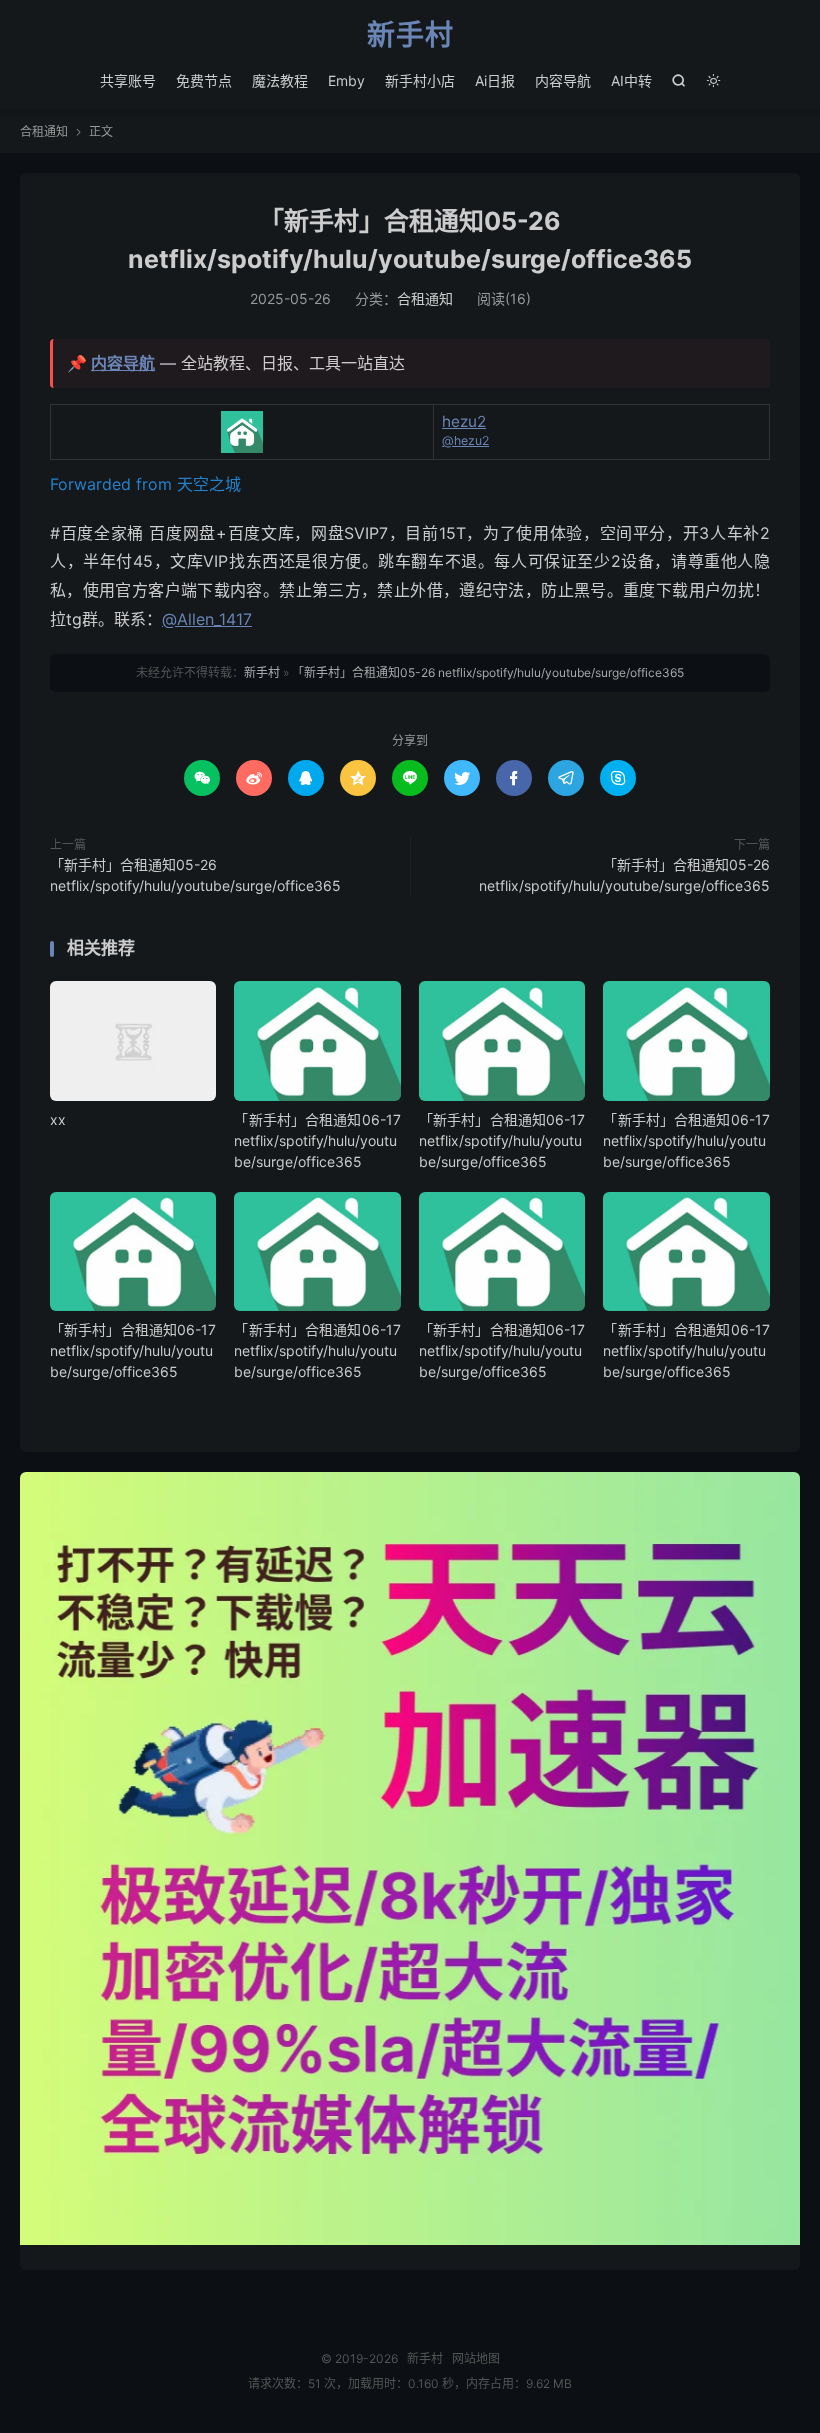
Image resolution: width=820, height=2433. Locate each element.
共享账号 (128, 80)
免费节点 (204, 80)
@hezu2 (465, 440)
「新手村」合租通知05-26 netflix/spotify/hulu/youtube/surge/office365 (488, 672)
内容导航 (563, 80)
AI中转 (631, 80)
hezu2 (464, 421)
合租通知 (44, 131)
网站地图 (476, 2358)
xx (58, 1119)
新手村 (410, 36)
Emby (346, 80)
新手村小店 (420, 80)
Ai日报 (495, 80)
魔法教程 (280, 80)
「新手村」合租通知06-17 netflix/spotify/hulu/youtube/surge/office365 (317, 1140)
